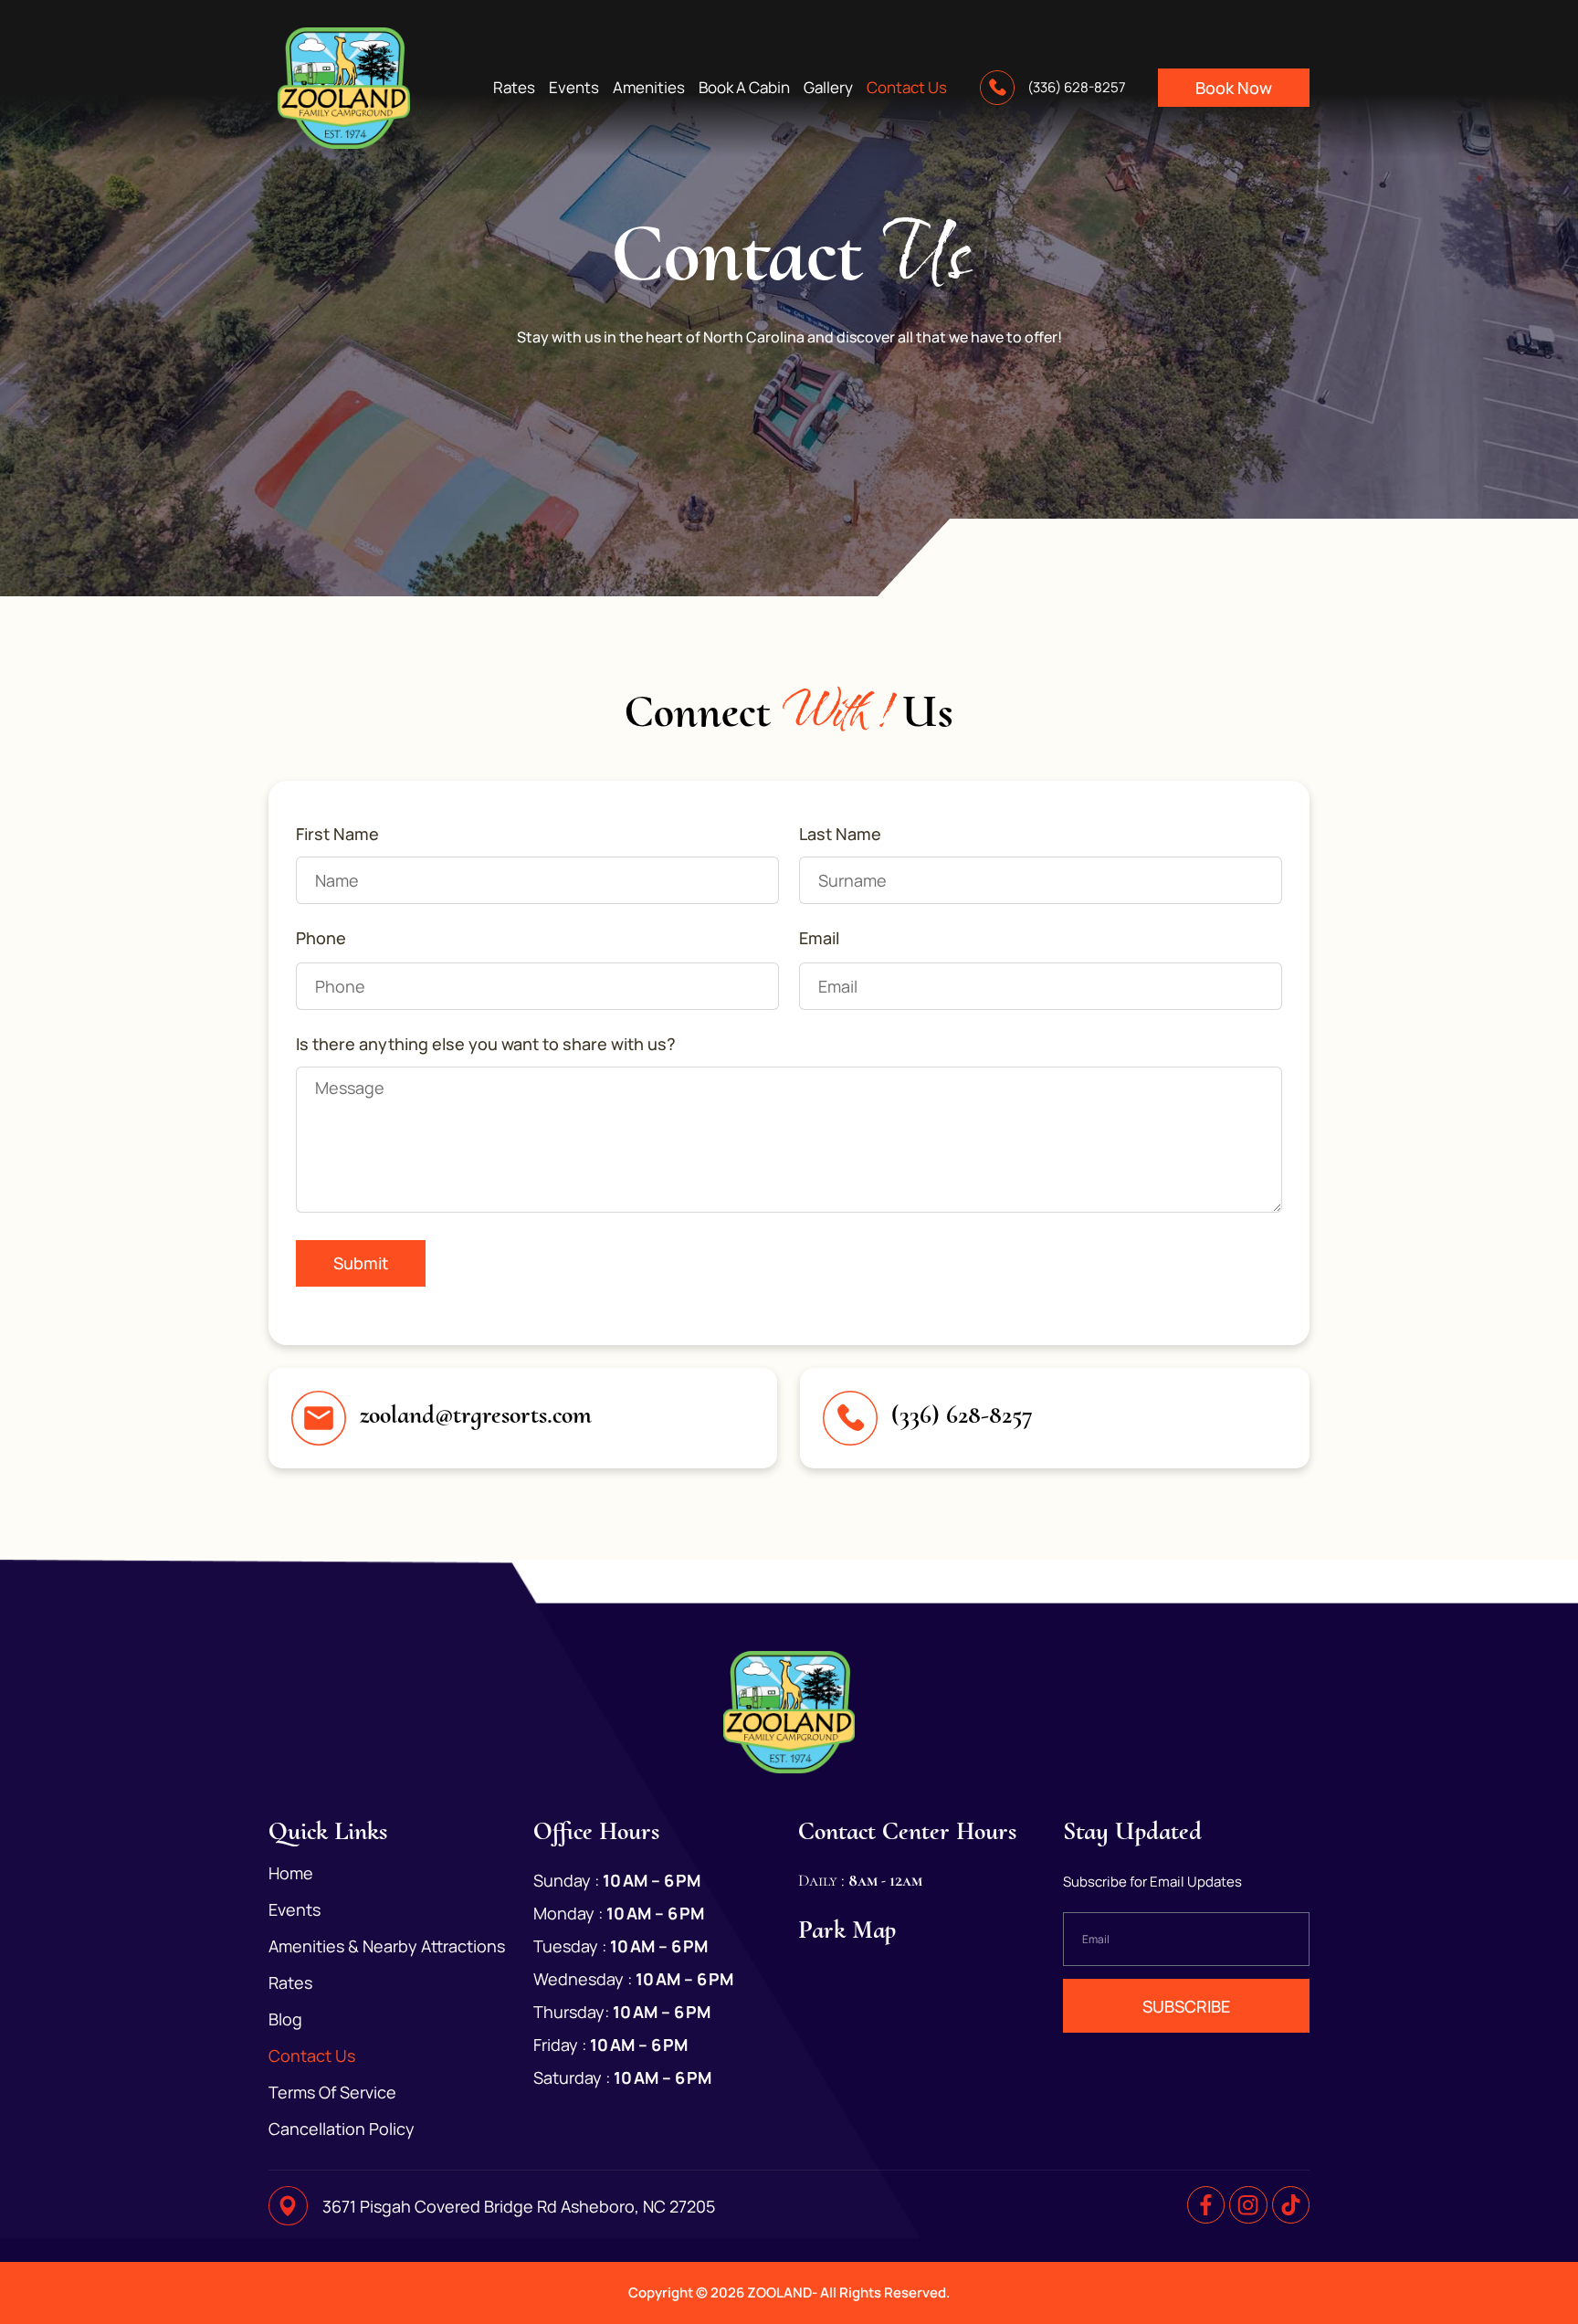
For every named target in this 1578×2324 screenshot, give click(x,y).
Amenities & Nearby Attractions (387, 1946)
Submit (361, 1263)
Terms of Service (332, 2092)
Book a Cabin (744, 88)
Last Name (840, 834)
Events (574, 88)
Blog (285, 2019)
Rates (514, 88)
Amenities (649, 88)
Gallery (828, 88)
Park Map (847, 1930)
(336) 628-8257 (962, 1414)
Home (291, 1873)
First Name (337, 834)
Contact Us (907, 88)
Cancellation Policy (342, 2129)
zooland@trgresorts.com (476, 1414)
